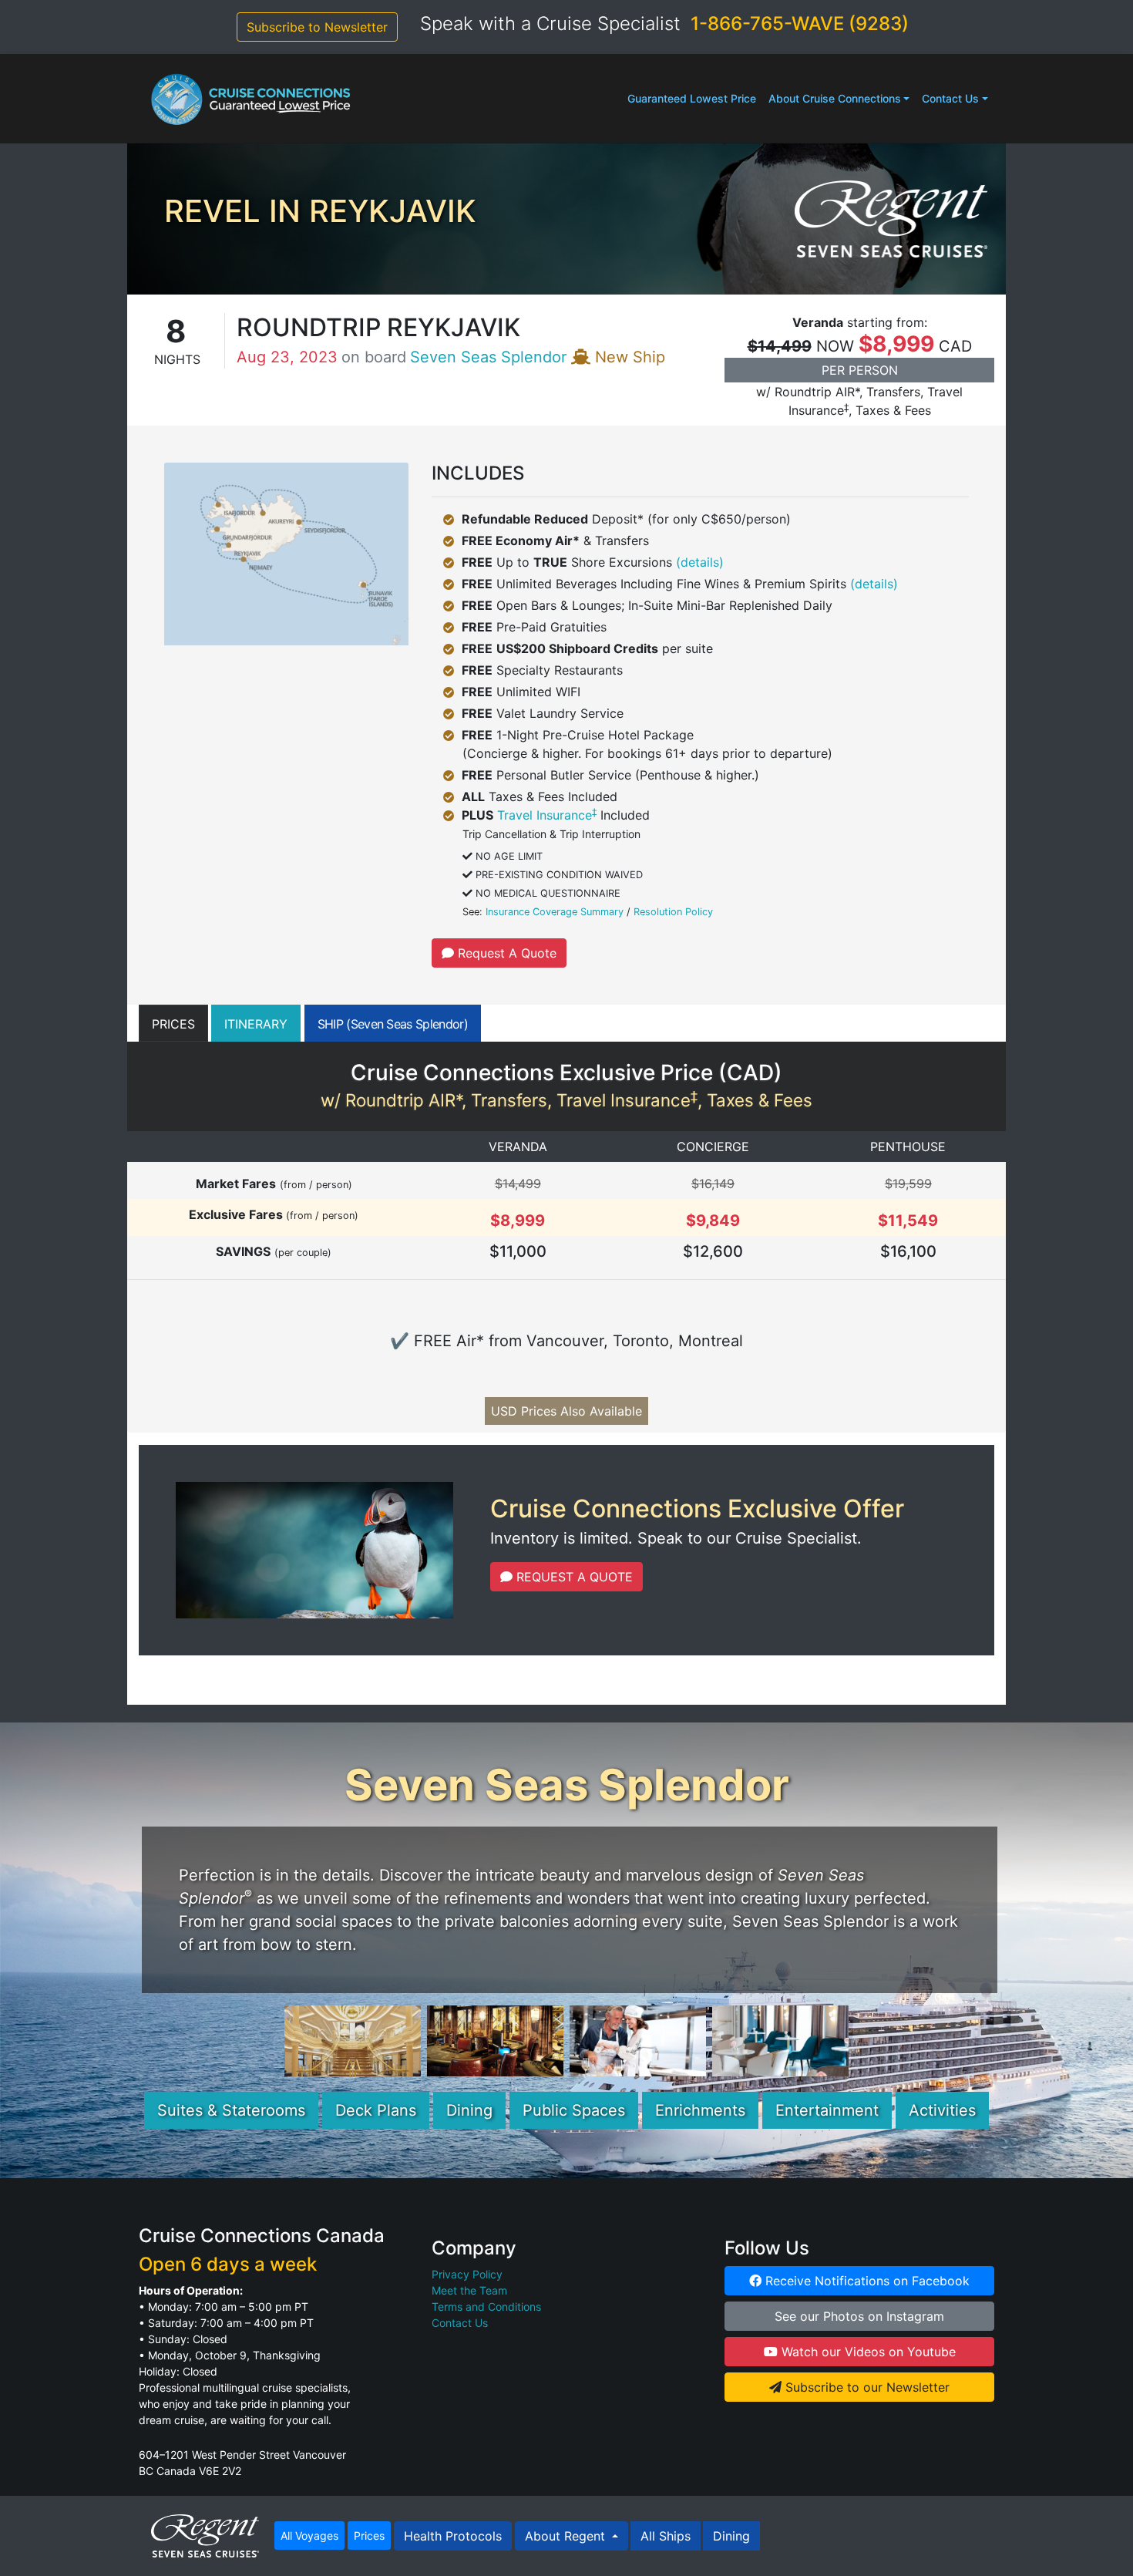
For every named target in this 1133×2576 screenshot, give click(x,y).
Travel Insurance (547, 815)
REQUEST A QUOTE (573, 1577)
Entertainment (827, 2110)
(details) (700, 562)
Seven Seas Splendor (488, 357)
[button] (173, 1023)
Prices (369, 2536)
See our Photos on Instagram (859, 2316)
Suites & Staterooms (231, 2110)
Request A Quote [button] (505, 953)
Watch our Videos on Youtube (867, 2352)
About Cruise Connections (835, 98)
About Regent (567, 2536)
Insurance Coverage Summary (555, 912)
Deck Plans (376, 2110)
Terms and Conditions (486, 2307)
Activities (942, 2110)
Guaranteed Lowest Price (692, 98)
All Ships (666, 2536)
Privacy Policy (467, 2274)
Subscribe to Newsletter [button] (317, 27)
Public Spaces (574, 2110)
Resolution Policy (673, 912)
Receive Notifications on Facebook (866, 2281)
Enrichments (700, 2110)
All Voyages (309, 2536)
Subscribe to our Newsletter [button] (866, 2387)
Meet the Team (469, 2290)
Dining (469, 2110)
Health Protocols (453, 2536)
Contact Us (950, 98)
